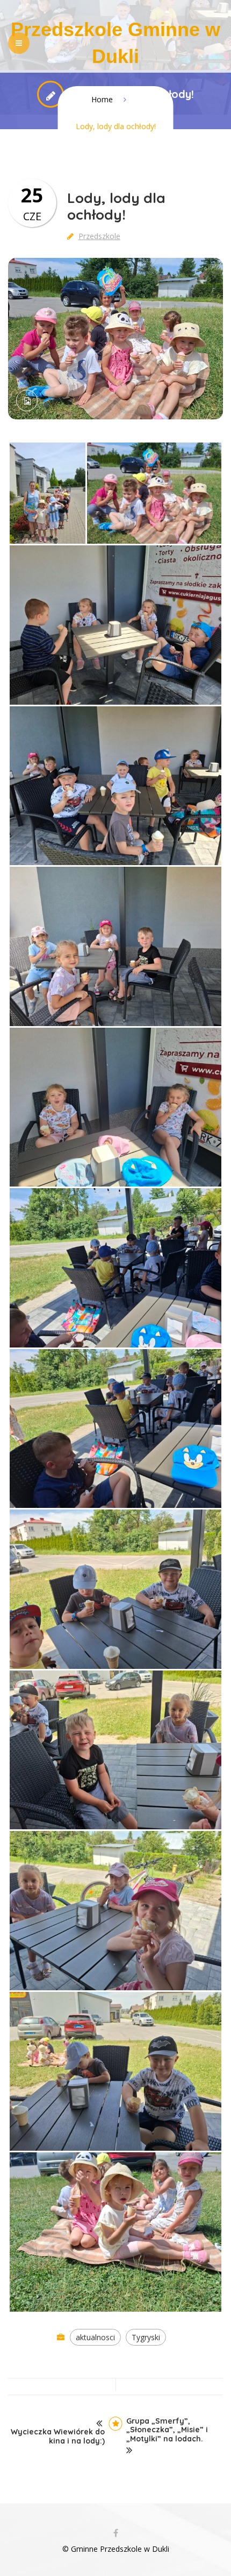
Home (102, 99)
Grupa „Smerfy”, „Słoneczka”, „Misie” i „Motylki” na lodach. (167, 2430)
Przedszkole (99, 236)
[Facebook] (115, 2533)
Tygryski (146, 2337)
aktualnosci (95, 2337)
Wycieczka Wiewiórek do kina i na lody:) (58, 2437)
